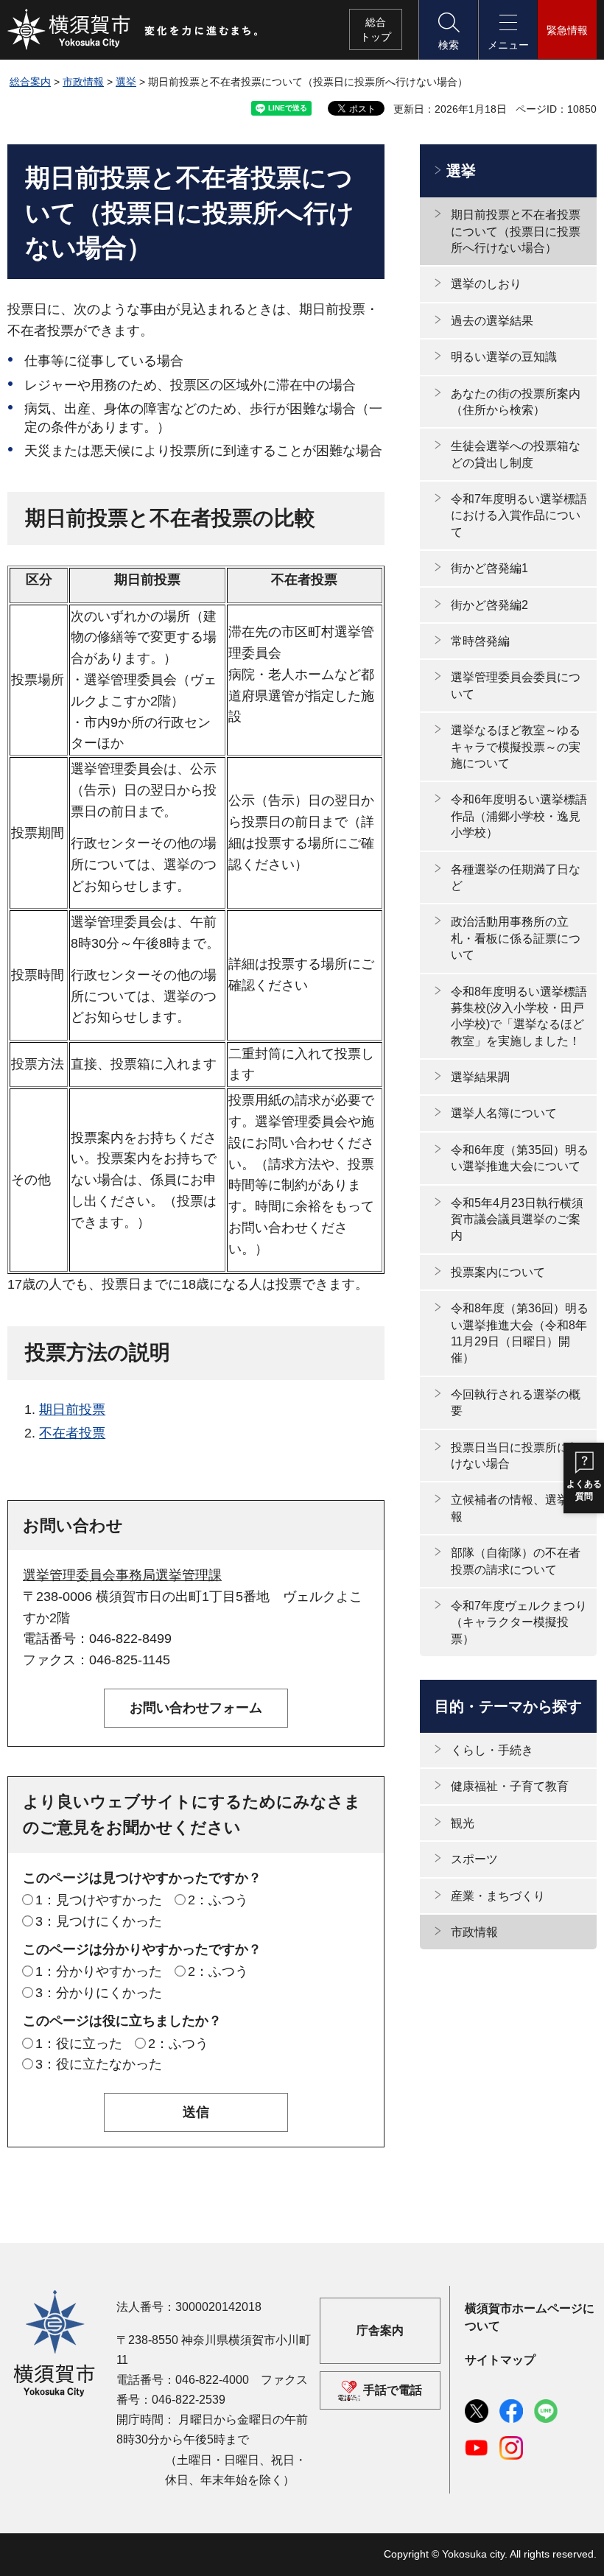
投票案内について (498, 1272)
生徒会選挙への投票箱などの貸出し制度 (516, 454)
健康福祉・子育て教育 (510, 1786)
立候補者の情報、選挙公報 (516, 1508)
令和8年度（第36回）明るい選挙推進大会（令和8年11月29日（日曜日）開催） (520, 1333)
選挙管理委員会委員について (516, 685)
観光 (463, 1823)
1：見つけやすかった (99, 1900)
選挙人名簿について (504, 1113)
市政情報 (83, 82)
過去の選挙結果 (492, 321)
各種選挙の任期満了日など (516, 877)
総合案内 (30, 82)
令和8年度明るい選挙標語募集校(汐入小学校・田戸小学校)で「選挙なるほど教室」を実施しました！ (519, 1016)
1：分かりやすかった (99, 1971)
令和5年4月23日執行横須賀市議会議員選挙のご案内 (517, 1220)
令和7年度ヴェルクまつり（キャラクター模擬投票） (519, 1622)
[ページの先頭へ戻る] (577, 2549)
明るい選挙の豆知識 (504, 357)
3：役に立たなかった (99, 2064)
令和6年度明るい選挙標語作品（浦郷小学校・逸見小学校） (519, 816)
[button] (448, 30)
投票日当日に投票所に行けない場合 (516, 1456)
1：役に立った (79, 2044)
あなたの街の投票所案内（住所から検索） (516, 402)
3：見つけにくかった (99, 1921)
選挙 (126, 82)
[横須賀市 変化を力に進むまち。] (133, 29)
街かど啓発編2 (489, 605)
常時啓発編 (480, 641)
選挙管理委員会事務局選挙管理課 (122, 1575)
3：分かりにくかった (99, 1993)
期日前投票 (72, 1410)
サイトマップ (500, 2360)
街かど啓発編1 (489, 568)
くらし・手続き (492, 1750)
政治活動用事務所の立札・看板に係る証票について (516, 938)
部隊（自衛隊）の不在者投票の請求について (516, 1561)
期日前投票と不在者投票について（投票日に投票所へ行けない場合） (516, 231)
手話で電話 (393, 2390)
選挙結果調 (480, 1077)
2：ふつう (218, 1900)
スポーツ (474, 1859)
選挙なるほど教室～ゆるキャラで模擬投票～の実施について (516, 747)
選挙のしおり (486, 284)
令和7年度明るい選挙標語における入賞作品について (519, 515)
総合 (376, 29)
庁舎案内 (380, 2331)
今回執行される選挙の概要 (516, 1403)
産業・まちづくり (498, 1896)
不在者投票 (72, 1433)
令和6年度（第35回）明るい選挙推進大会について (520, 1158)
